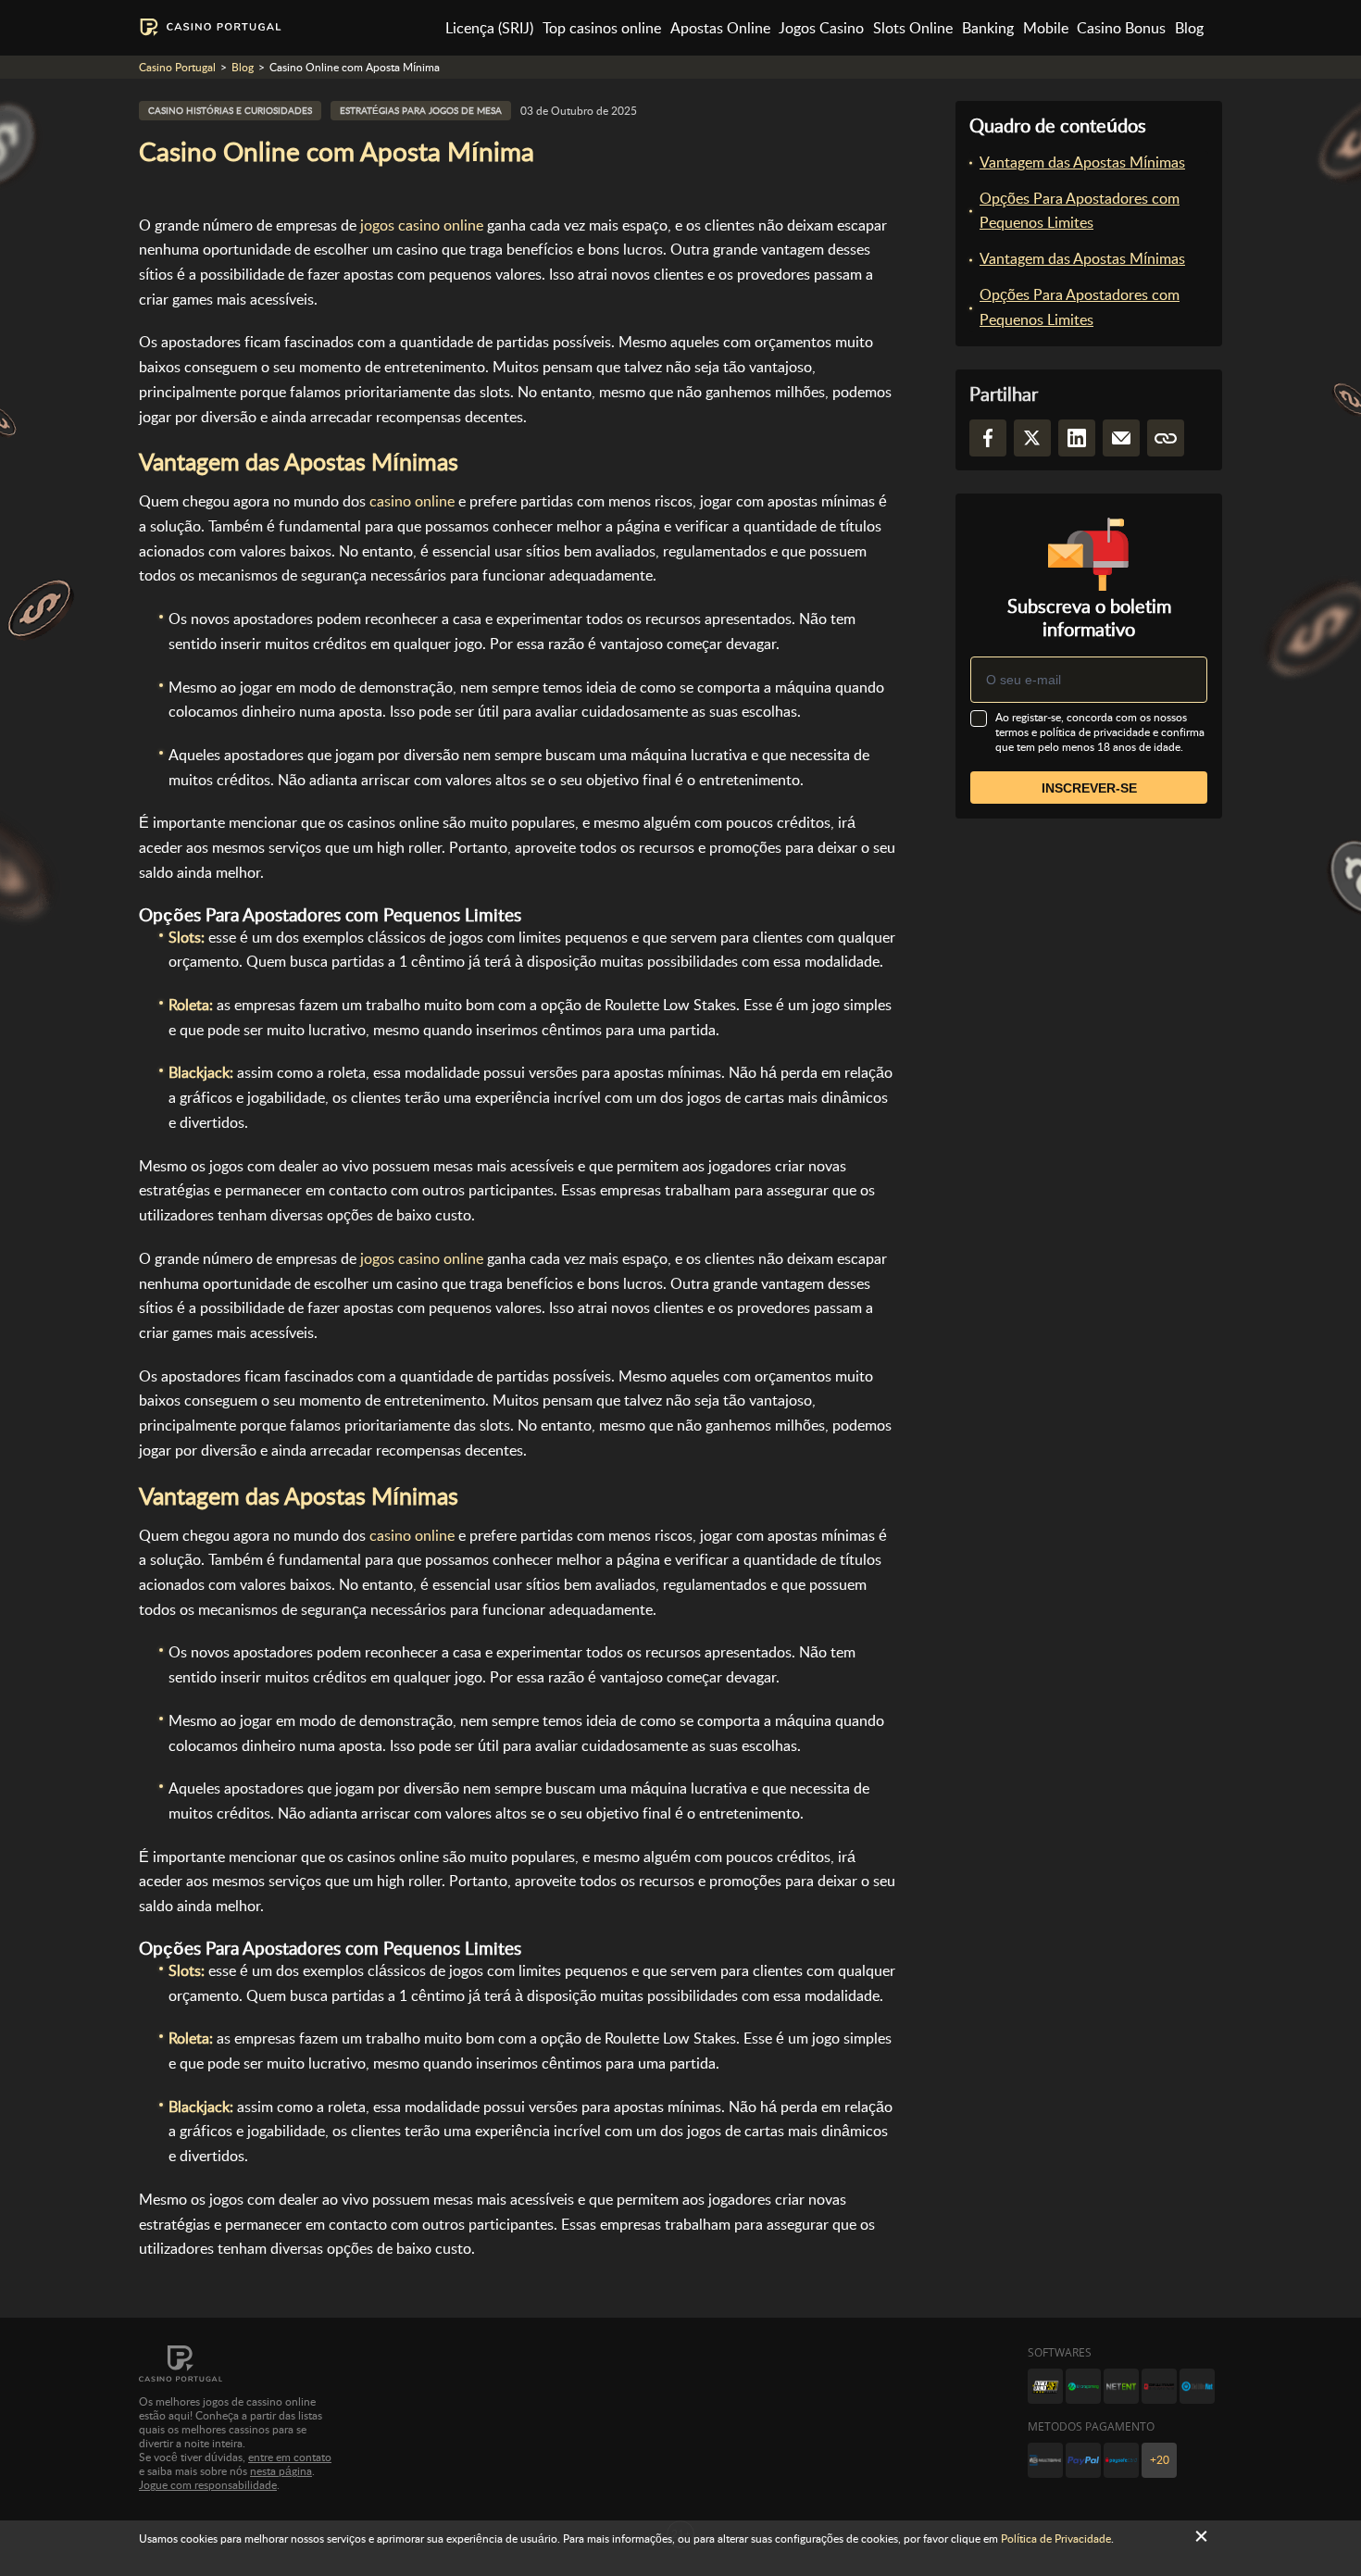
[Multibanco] (1045, 2460)
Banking (988, 28)
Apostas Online (720, 28)
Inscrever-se (1089, 788)
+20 (1160, 2460)
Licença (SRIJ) (489, 28)
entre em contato (290, 2457)
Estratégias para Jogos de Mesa (421, 111)
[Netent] (1121, 2386)
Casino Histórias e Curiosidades (230, 111)
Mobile (1046, 28)
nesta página (281, 2471)
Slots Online (913, 28)
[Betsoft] (1045, 2386)
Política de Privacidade (1056, 2539)
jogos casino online (422, 225)
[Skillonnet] (1197, 2386)
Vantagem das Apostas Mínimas (1082, 163)
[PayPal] (1083, 2460)
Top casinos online (602, 28)
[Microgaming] (1083, 2386)
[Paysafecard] (1121, 2460)
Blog (1189, 28)
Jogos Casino (821, 28)
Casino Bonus (1121, 28)
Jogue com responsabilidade (208, 2485)
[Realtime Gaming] (1159, 2386)
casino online (412, 501)
